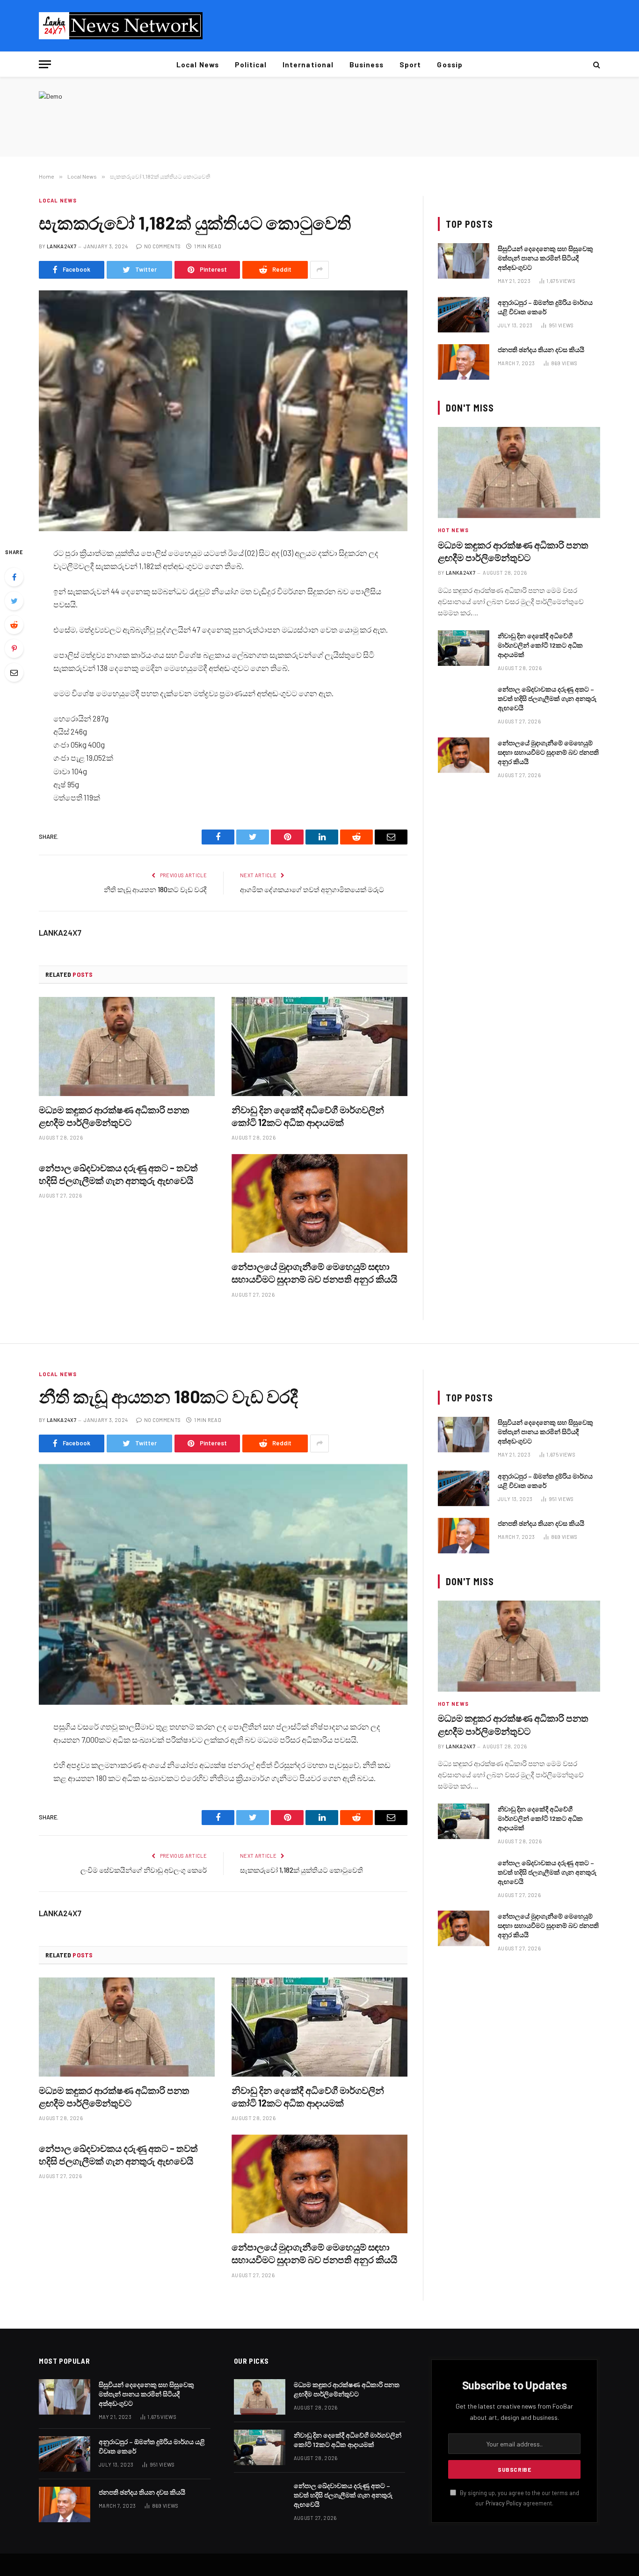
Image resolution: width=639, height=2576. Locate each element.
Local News (198, 65)
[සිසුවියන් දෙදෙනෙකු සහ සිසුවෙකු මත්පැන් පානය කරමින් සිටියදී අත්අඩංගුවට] (464, 261)
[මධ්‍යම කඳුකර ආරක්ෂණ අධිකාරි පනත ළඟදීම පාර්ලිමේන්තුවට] (127, 1046)
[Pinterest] (14, 649)
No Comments (162, 246)
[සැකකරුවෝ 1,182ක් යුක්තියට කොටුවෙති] (223, 411)
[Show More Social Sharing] (319, 270)
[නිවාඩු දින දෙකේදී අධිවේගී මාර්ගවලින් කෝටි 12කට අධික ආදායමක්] (319, 1046)
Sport (410, 65)
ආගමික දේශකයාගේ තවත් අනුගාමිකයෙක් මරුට (312, 889)
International (308, 65)
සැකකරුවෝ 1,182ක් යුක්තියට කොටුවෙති (301, 1870)
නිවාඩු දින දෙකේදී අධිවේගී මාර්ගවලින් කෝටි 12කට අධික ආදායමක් (308, 1116)
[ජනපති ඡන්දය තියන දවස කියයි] (464, 362)
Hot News (453, 530)
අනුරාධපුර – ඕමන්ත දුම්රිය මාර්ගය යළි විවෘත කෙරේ (545, 307)
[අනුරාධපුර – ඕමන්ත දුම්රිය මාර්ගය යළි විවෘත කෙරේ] (464, 315)
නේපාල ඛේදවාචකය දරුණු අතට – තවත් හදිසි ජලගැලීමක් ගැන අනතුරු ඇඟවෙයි (118, 1174)
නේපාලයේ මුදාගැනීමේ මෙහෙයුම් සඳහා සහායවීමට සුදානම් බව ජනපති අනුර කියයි (314, 1273)
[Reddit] (14, 625)
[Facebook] (14, 577)
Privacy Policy (504, 2503)
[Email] (14, 672)
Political (251, 65)
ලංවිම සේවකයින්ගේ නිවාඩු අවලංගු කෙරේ (144, 1870)
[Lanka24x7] (121, 26)
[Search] (596, 64)
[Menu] (45, 64)
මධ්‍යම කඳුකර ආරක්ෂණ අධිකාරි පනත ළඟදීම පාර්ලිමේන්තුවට (114, 1116)
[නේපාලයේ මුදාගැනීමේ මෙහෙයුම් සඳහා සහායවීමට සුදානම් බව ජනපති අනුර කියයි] (319, 1204)
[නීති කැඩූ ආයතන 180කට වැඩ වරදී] (223, 1584)
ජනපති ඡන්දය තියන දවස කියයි (541, 350)
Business (367, 65)
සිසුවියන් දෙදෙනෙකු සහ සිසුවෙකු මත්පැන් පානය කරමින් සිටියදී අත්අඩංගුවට (545, 258)
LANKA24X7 (62, 246)
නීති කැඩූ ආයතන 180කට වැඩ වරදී (155, 889)
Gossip (450, 65)
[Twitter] (14, 601)
